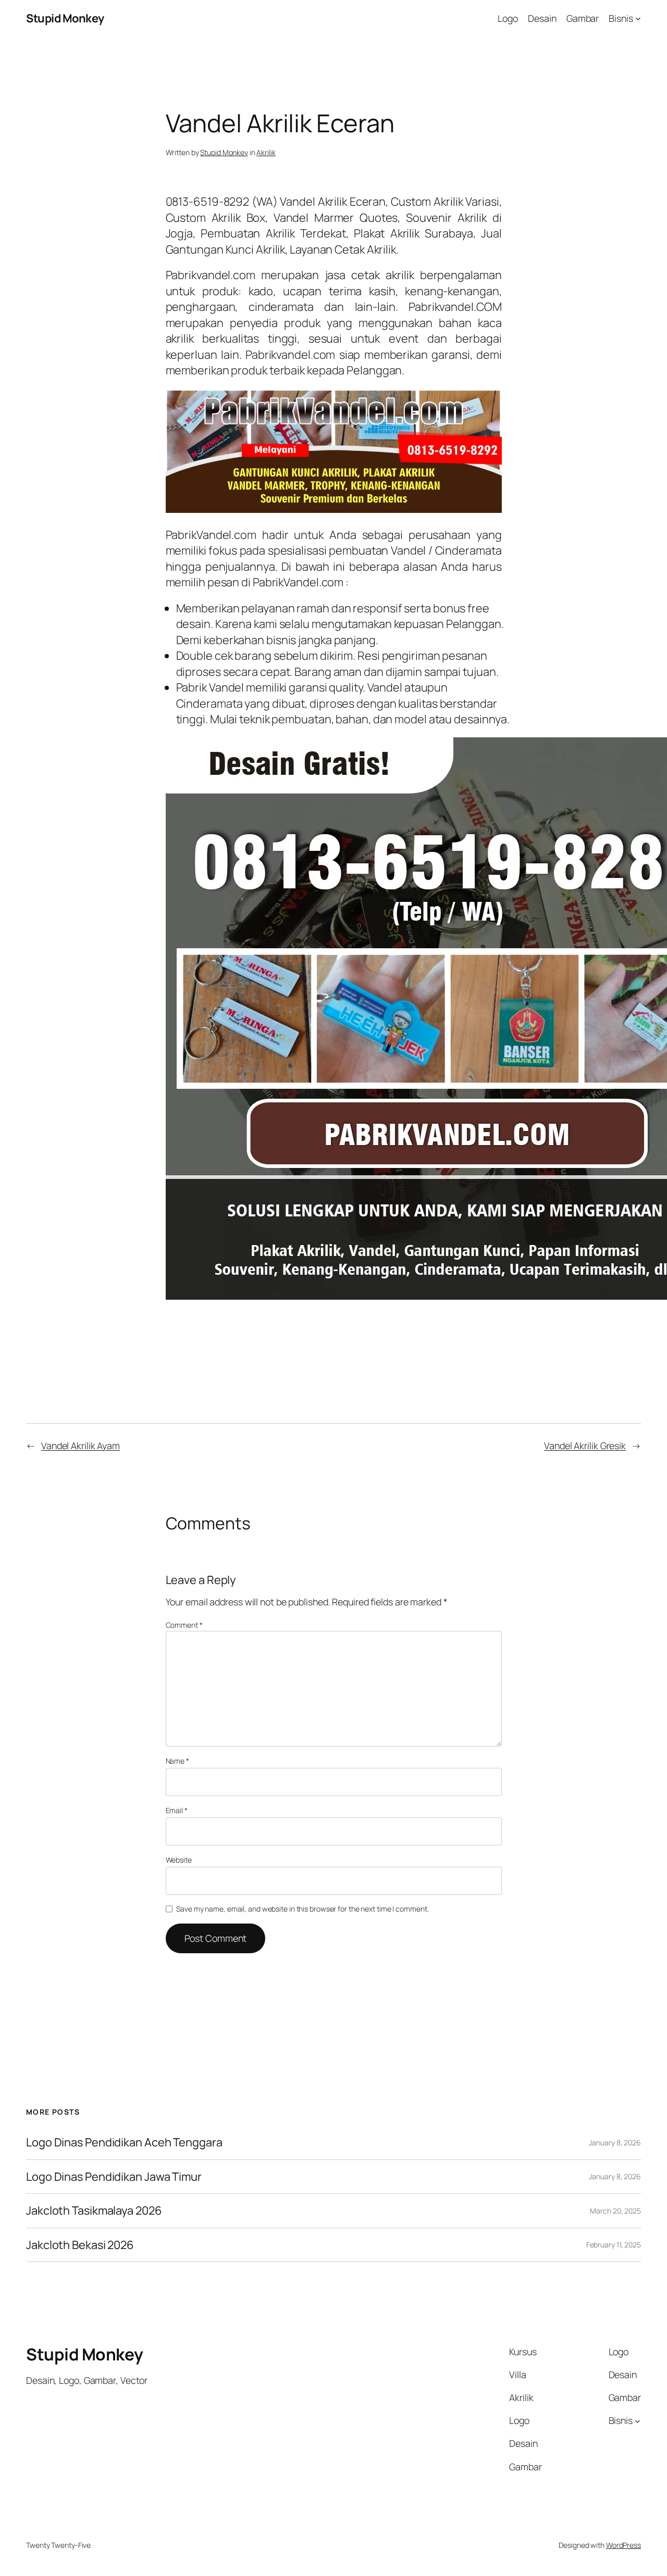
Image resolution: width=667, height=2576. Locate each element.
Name (177, 1761)
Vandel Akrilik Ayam (81, 1446)
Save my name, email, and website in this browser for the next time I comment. (302, 1909)
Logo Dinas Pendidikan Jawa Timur (114, 2177)
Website (179, 1860)
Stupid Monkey (65, 18)
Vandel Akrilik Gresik (585, 1446)
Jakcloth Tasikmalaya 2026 (94, 2210)
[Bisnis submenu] (638, 18)
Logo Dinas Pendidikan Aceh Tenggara (124, 2142)
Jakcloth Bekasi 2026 (80, 2245)
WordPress (623, 2545)
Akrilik (266, 152)
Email (177, 1810)
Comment (184, 1625)
